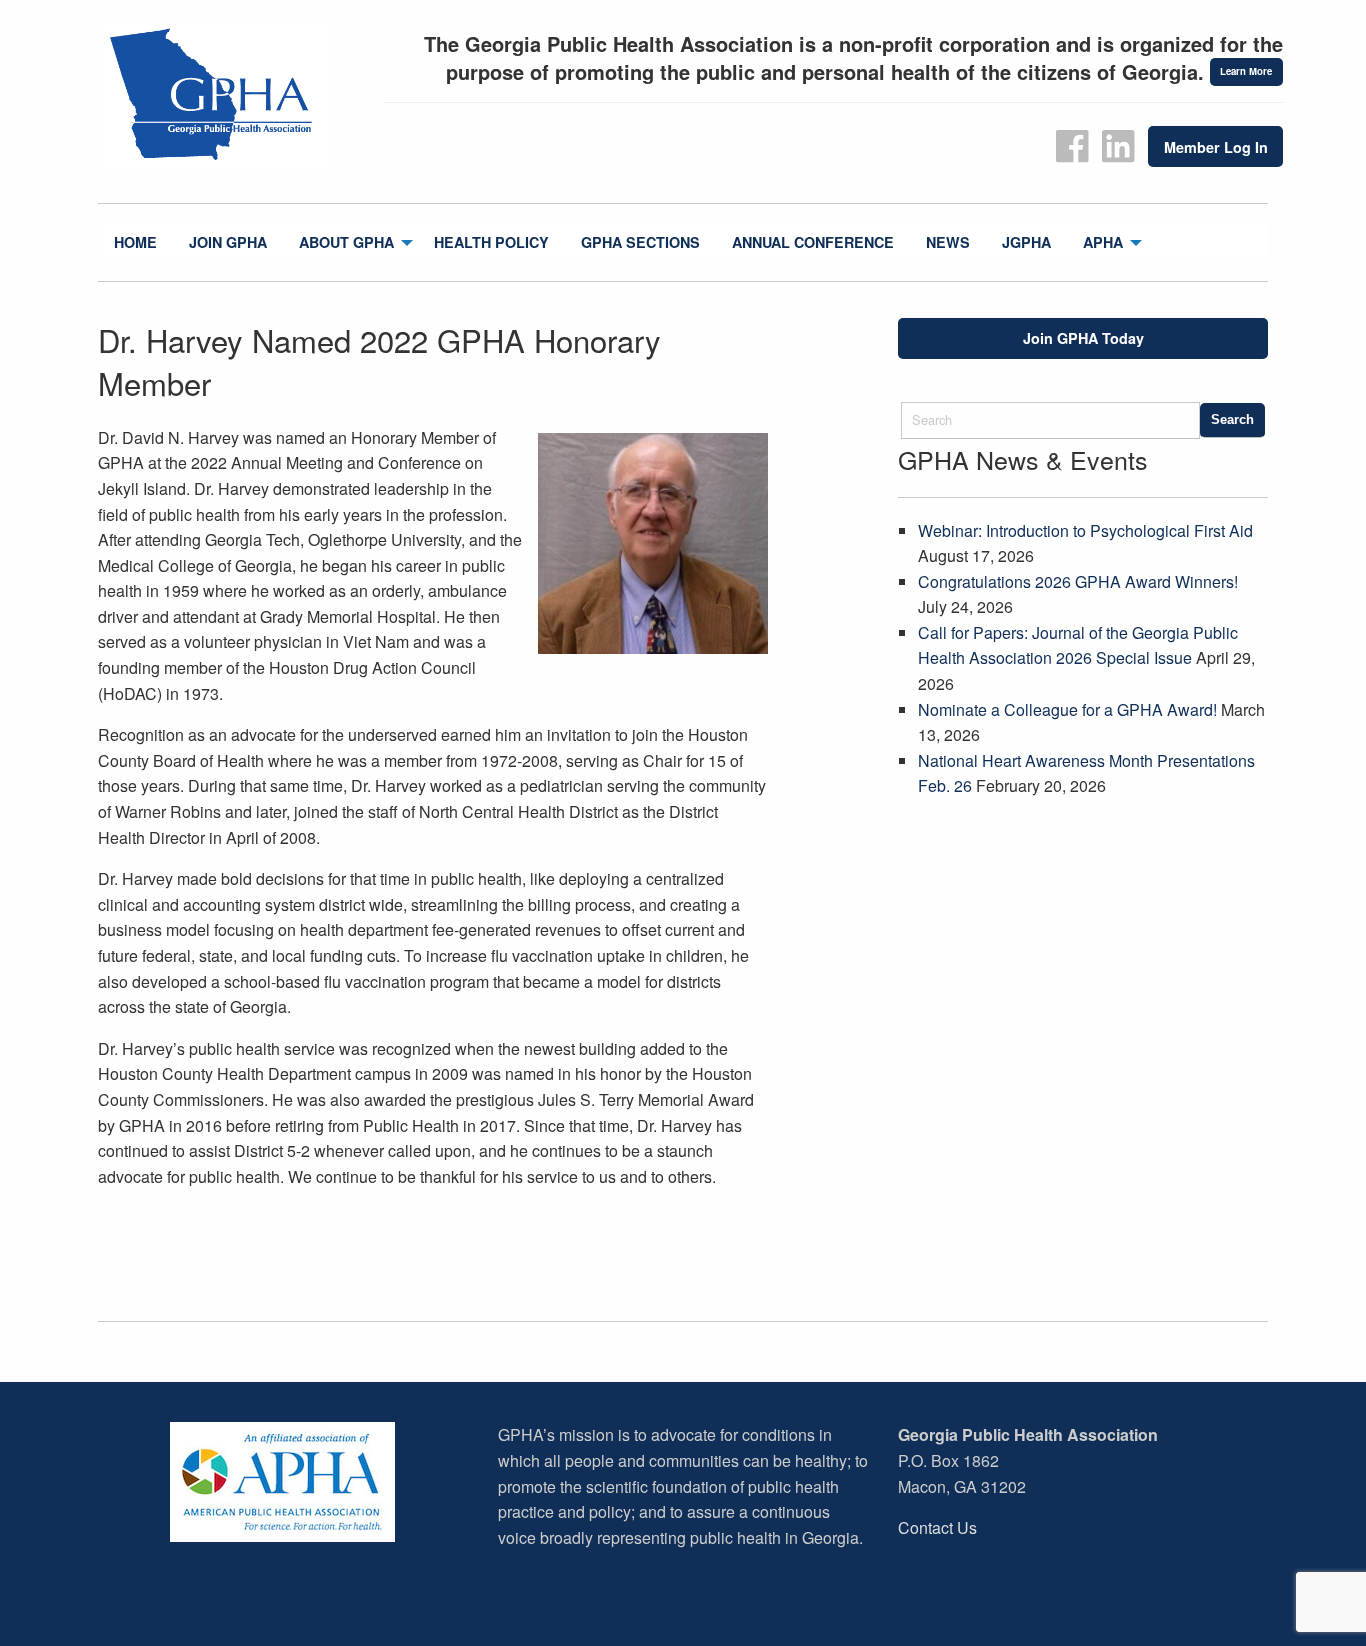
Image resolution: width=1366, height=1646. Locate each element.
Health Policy (491, 242)
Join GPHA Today (1083, 338)
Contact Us (937, 1527)
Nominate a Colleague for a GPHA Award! (1067, 709)
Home (135, 242)
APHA (1103, 242)
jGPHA (1026, 242)
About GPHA (346, 242)
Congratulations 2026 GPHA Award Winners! (1078, 581)
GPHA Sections (640, 242)
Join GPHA (228, 242)
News (948, 242)
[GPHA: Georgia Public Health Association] (233, 95)
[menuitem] (135, 242)
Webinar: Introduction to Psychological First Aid (1085, 530)
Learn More (1246, 71)
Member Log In (1216, 147)
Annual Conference (813, 242)
